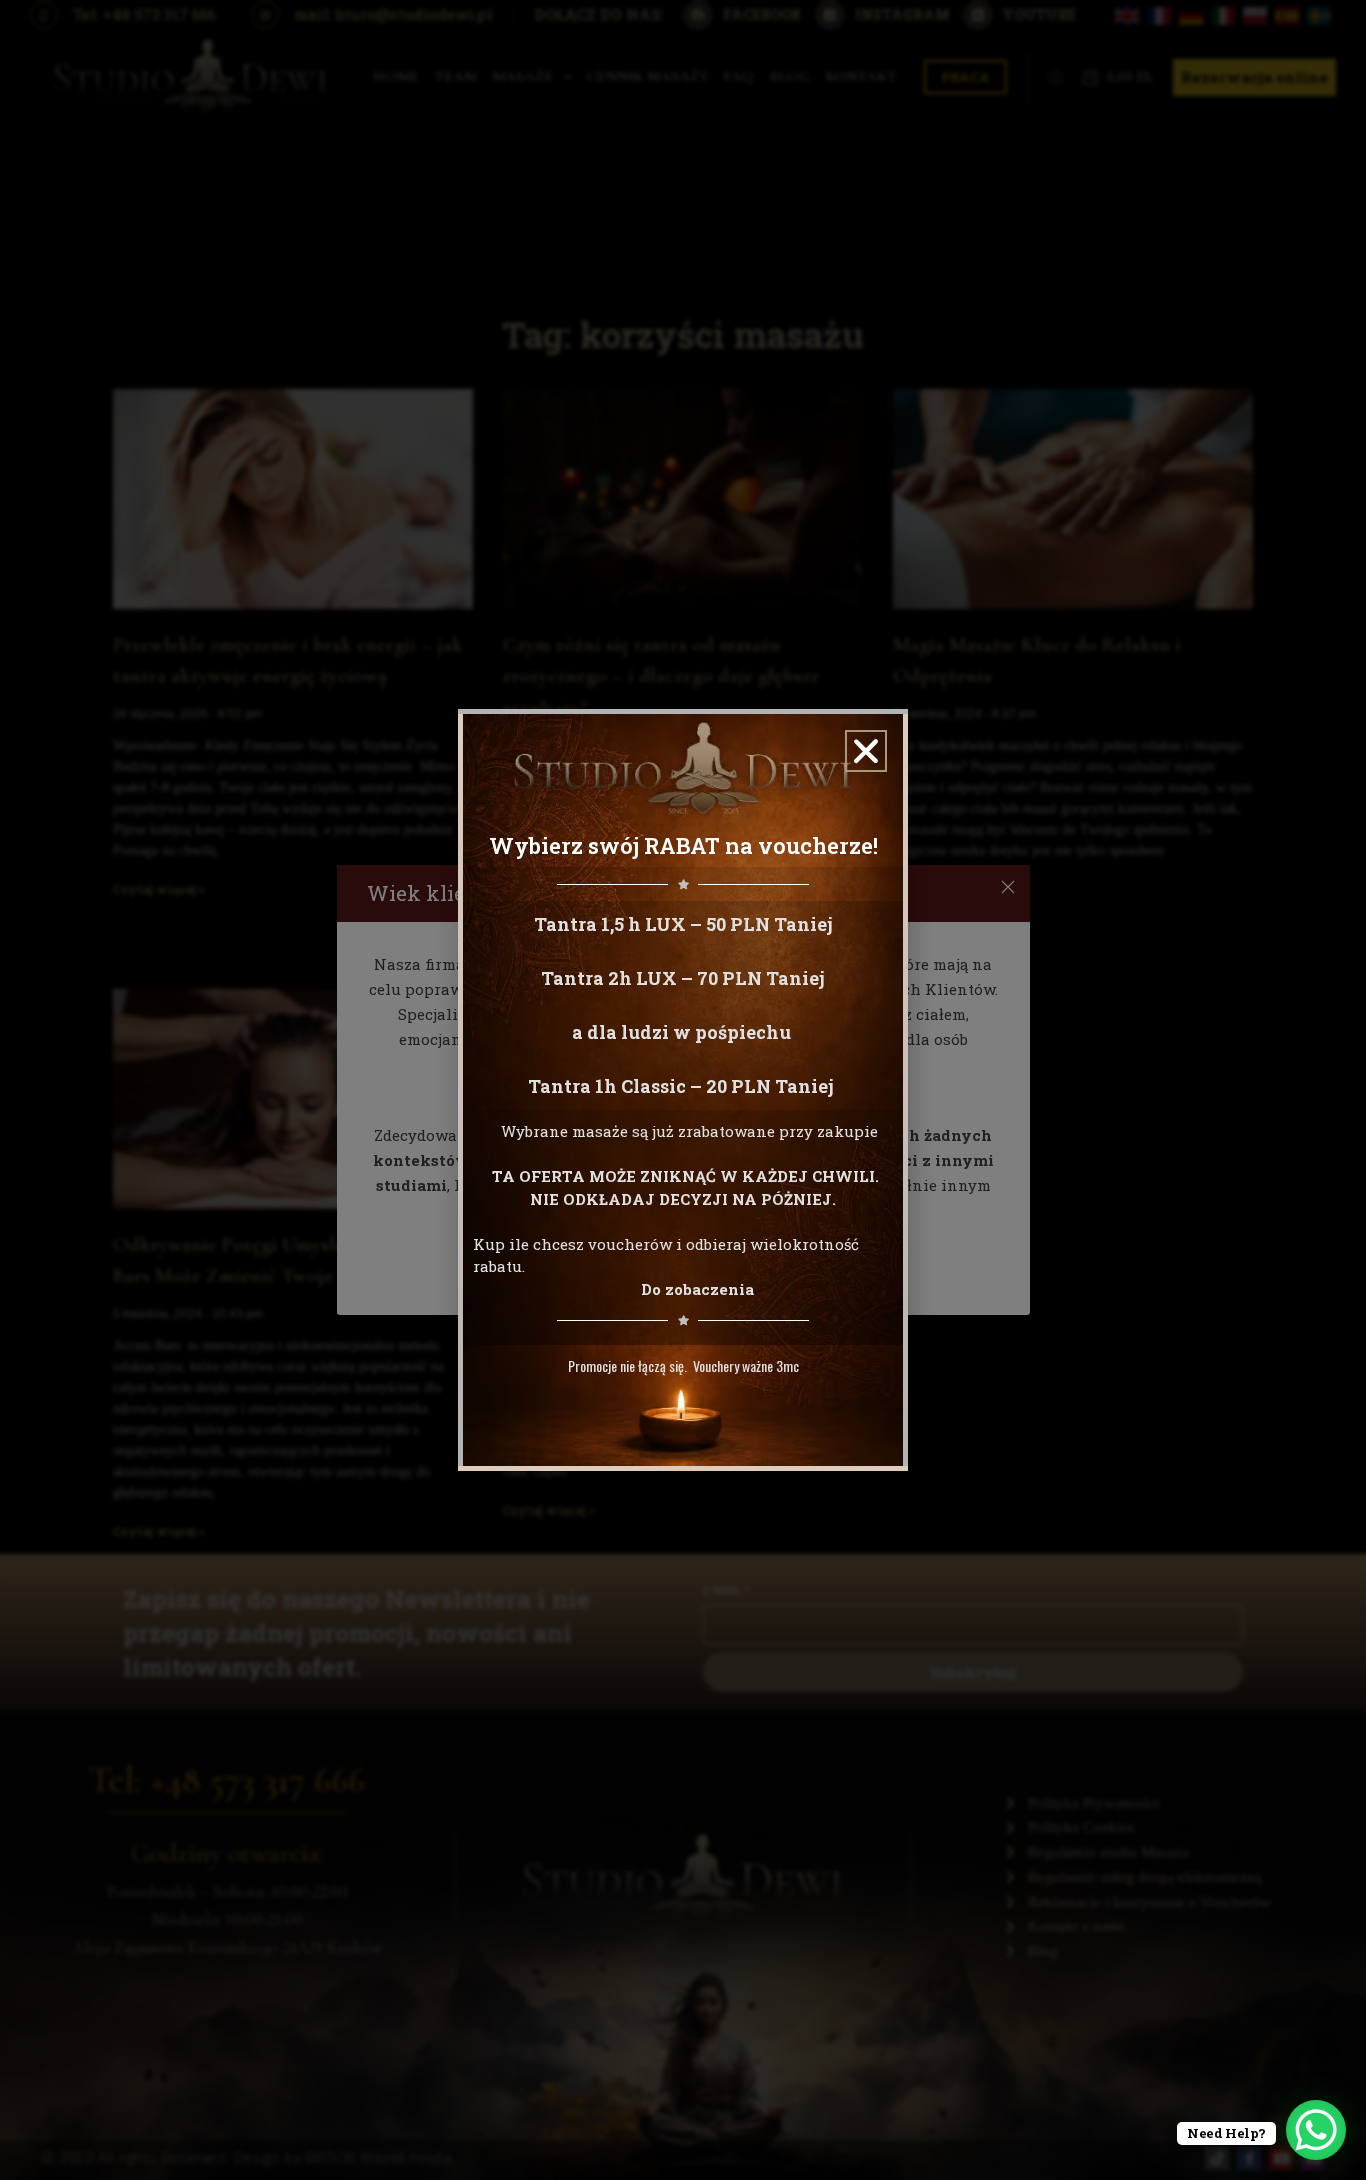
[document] (683, 1090)
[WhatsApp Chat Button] (1316, 2130)
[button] (866, 751)
